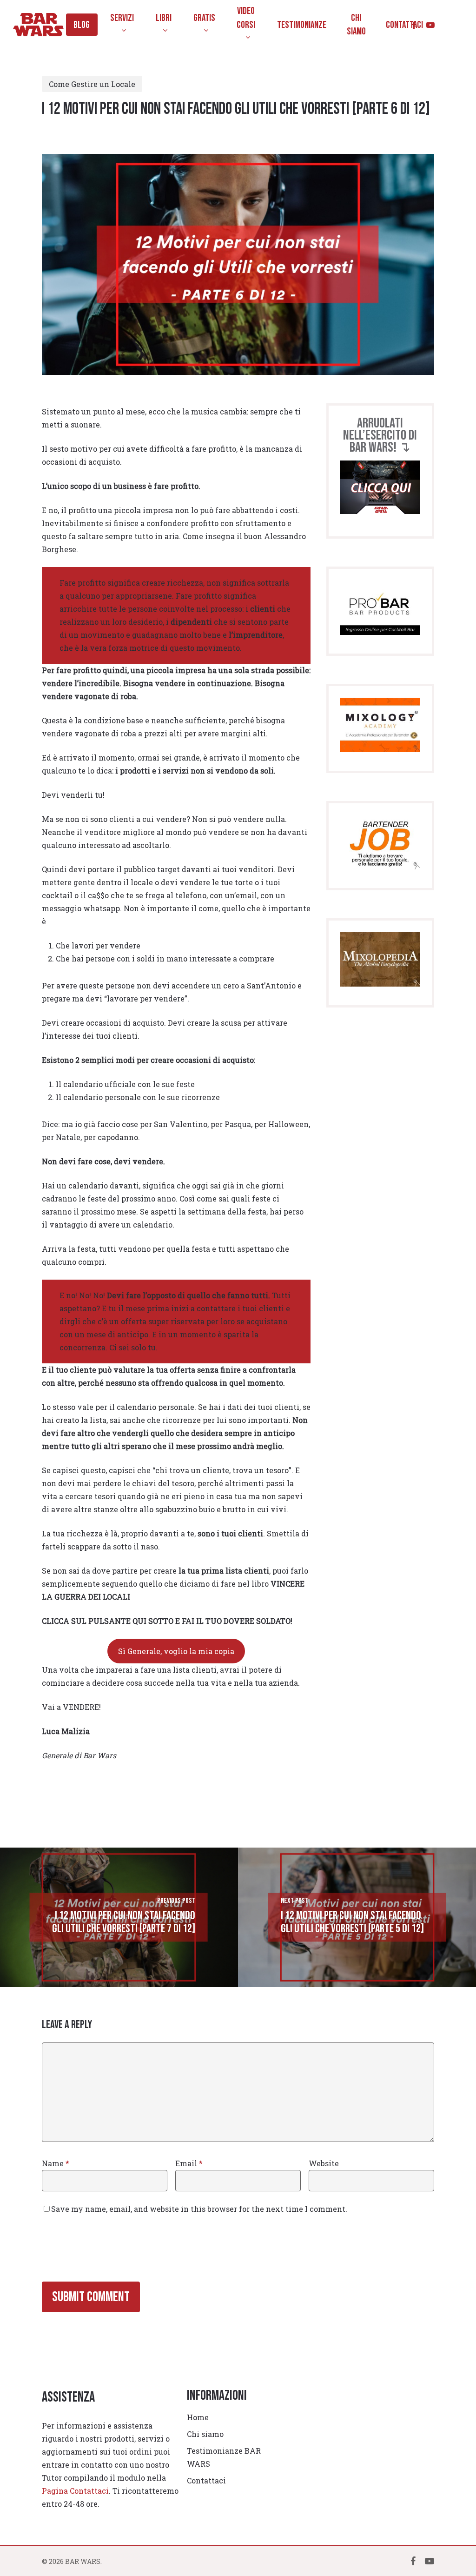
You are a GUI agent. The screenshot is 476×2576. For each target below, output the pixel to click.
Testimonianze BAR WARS (224, 2457)
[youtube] (430, 25)
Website (324, 2163)
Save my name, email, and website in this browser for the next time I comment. (199, 2209)
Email (189, 2163)
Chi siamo (205, 2434)
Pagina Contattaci (75, 2491)
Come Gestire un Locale (92, 84)
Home (198, 2417)
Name (56, 2163)
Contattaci (206, 2480)
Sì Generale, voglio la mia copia (176, 1651)
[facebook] (414, 25)
